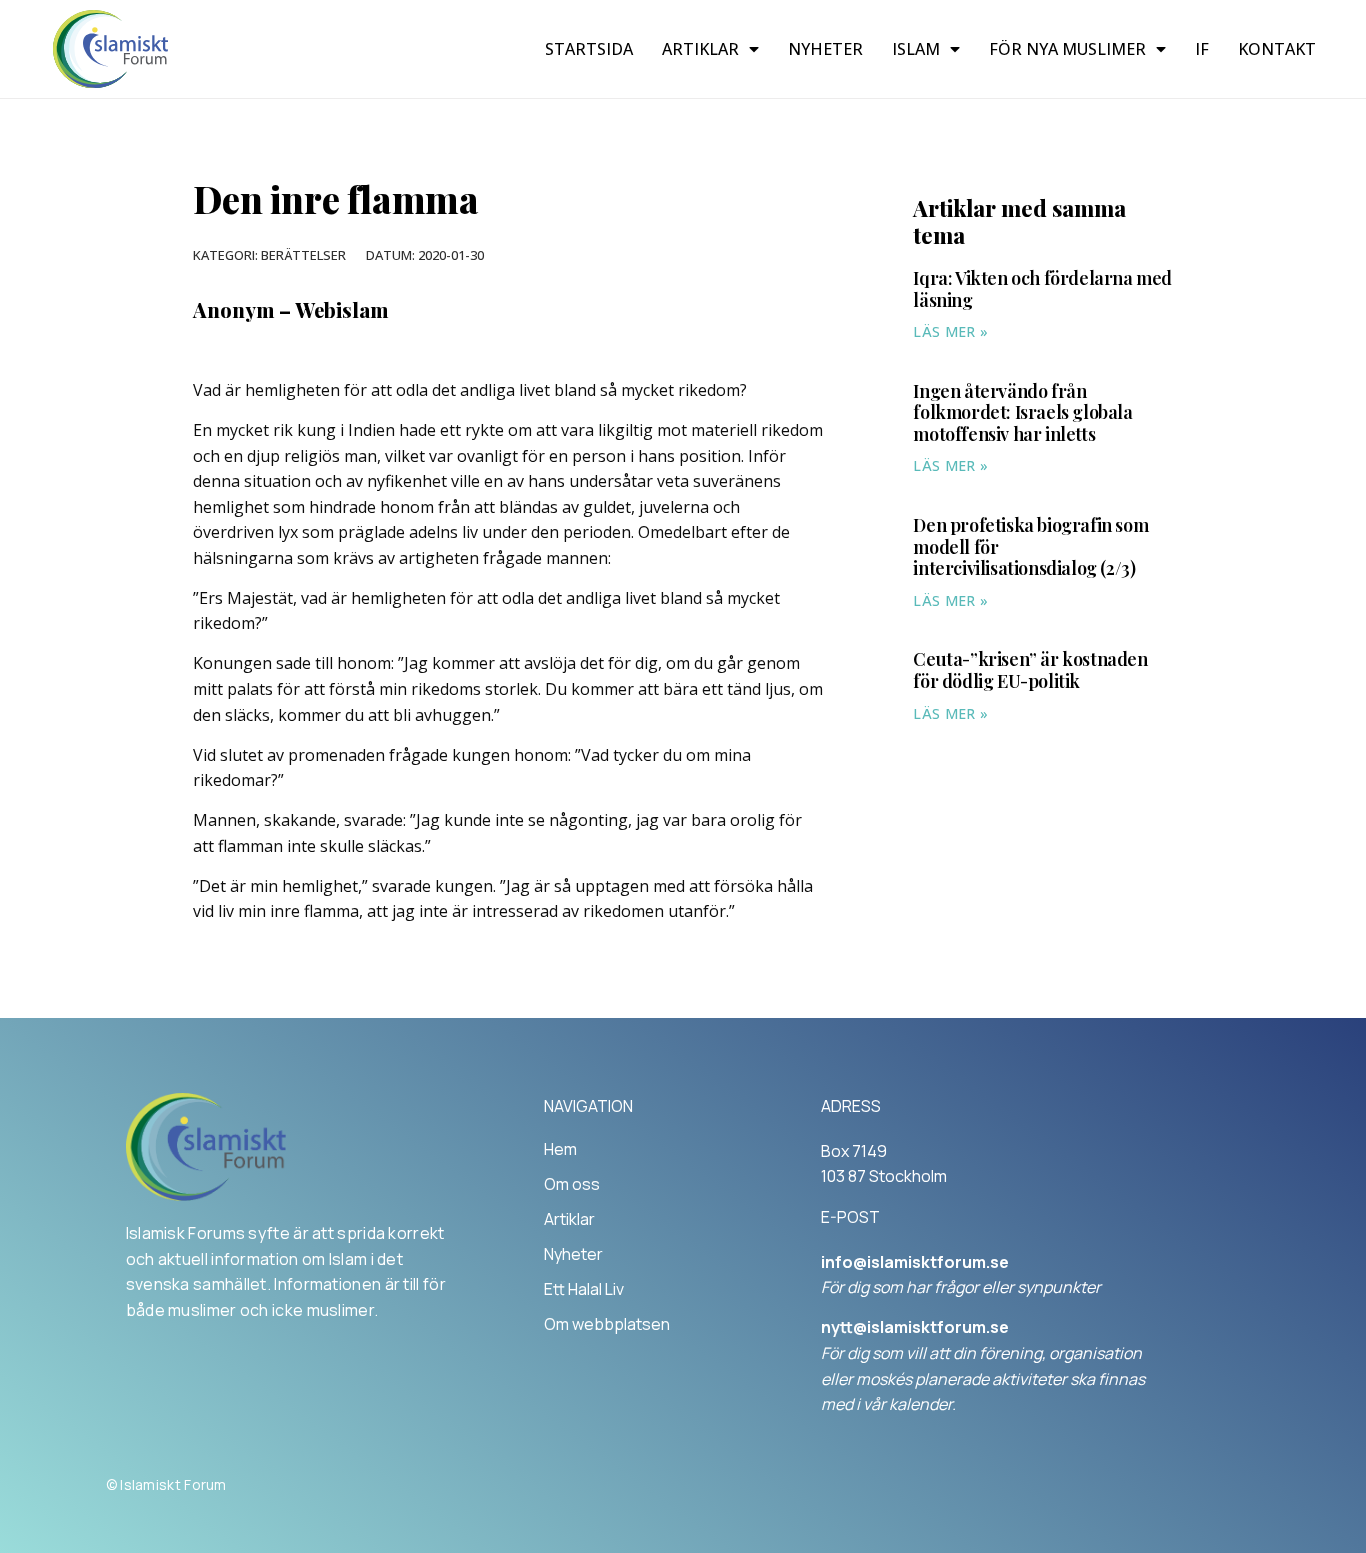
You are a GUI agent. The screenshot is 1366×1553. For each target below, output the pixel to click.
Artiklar (700, 49)
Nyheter (825, 49)
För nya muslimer (1067, 49)
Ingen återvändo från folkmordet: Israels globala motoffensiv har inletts (1022, 412)
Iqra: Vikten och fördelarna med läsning (1042, 289)
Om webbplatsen (607, 1324)
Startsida (589, 49)
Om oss (572, 1184)
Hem (560, 1149)
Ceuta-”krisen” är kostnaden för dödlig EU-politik (1030, 670)
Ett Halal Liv (584, 1289)
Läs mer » (950, 331)
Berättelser (303, 255)
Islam (916, 49)
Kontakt (1277, 49)
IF (1202, 49)
